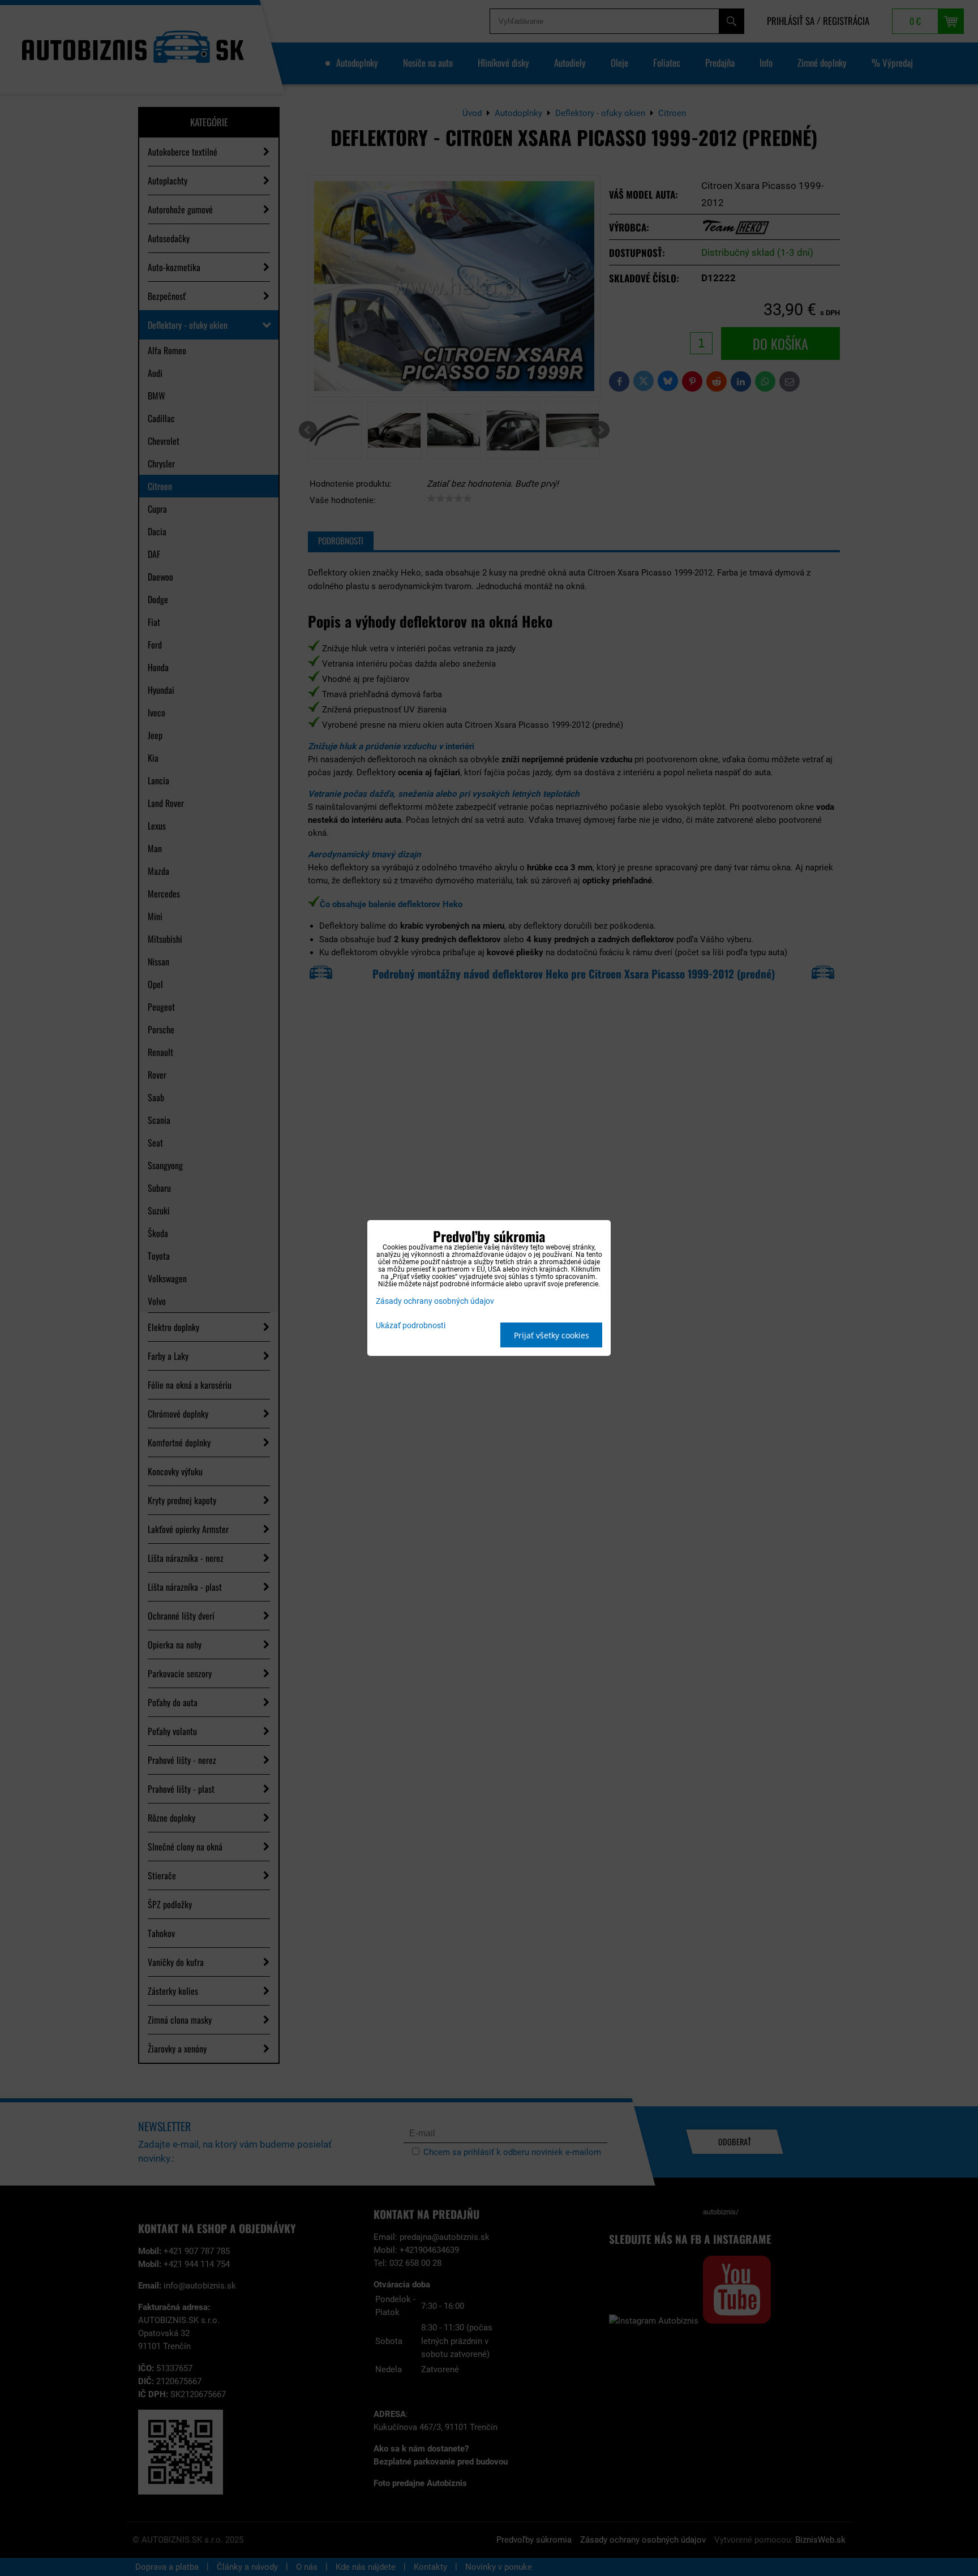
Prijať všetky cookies (552, 1335)
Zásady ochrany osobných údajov (435, 1301)
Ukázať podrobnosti (411, 1326)
